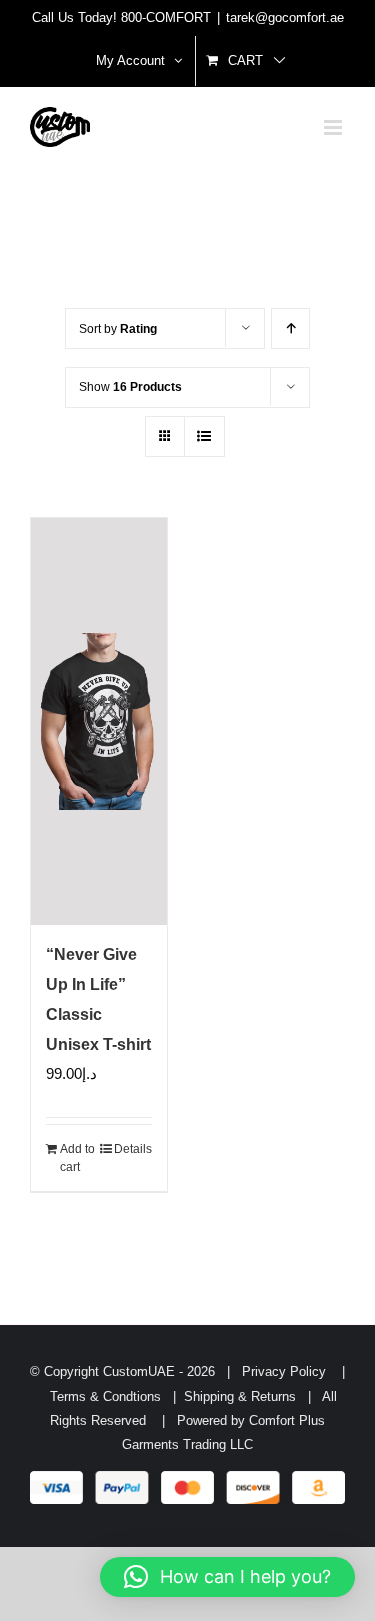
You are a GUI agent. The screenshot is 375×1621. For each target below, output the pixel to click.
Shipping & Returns (244, 1396)
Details (133, 1149)
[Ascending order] (290, 328)
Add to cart (77, 1158)
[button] (227, 1577)
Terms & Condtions (111, 1396)
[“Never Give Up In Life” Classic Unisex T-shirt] (99, 721)
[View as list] (204, 436)
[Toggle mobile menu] (334, 127)
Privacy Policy (282, 1371)
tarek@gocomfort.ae (285, 17)
